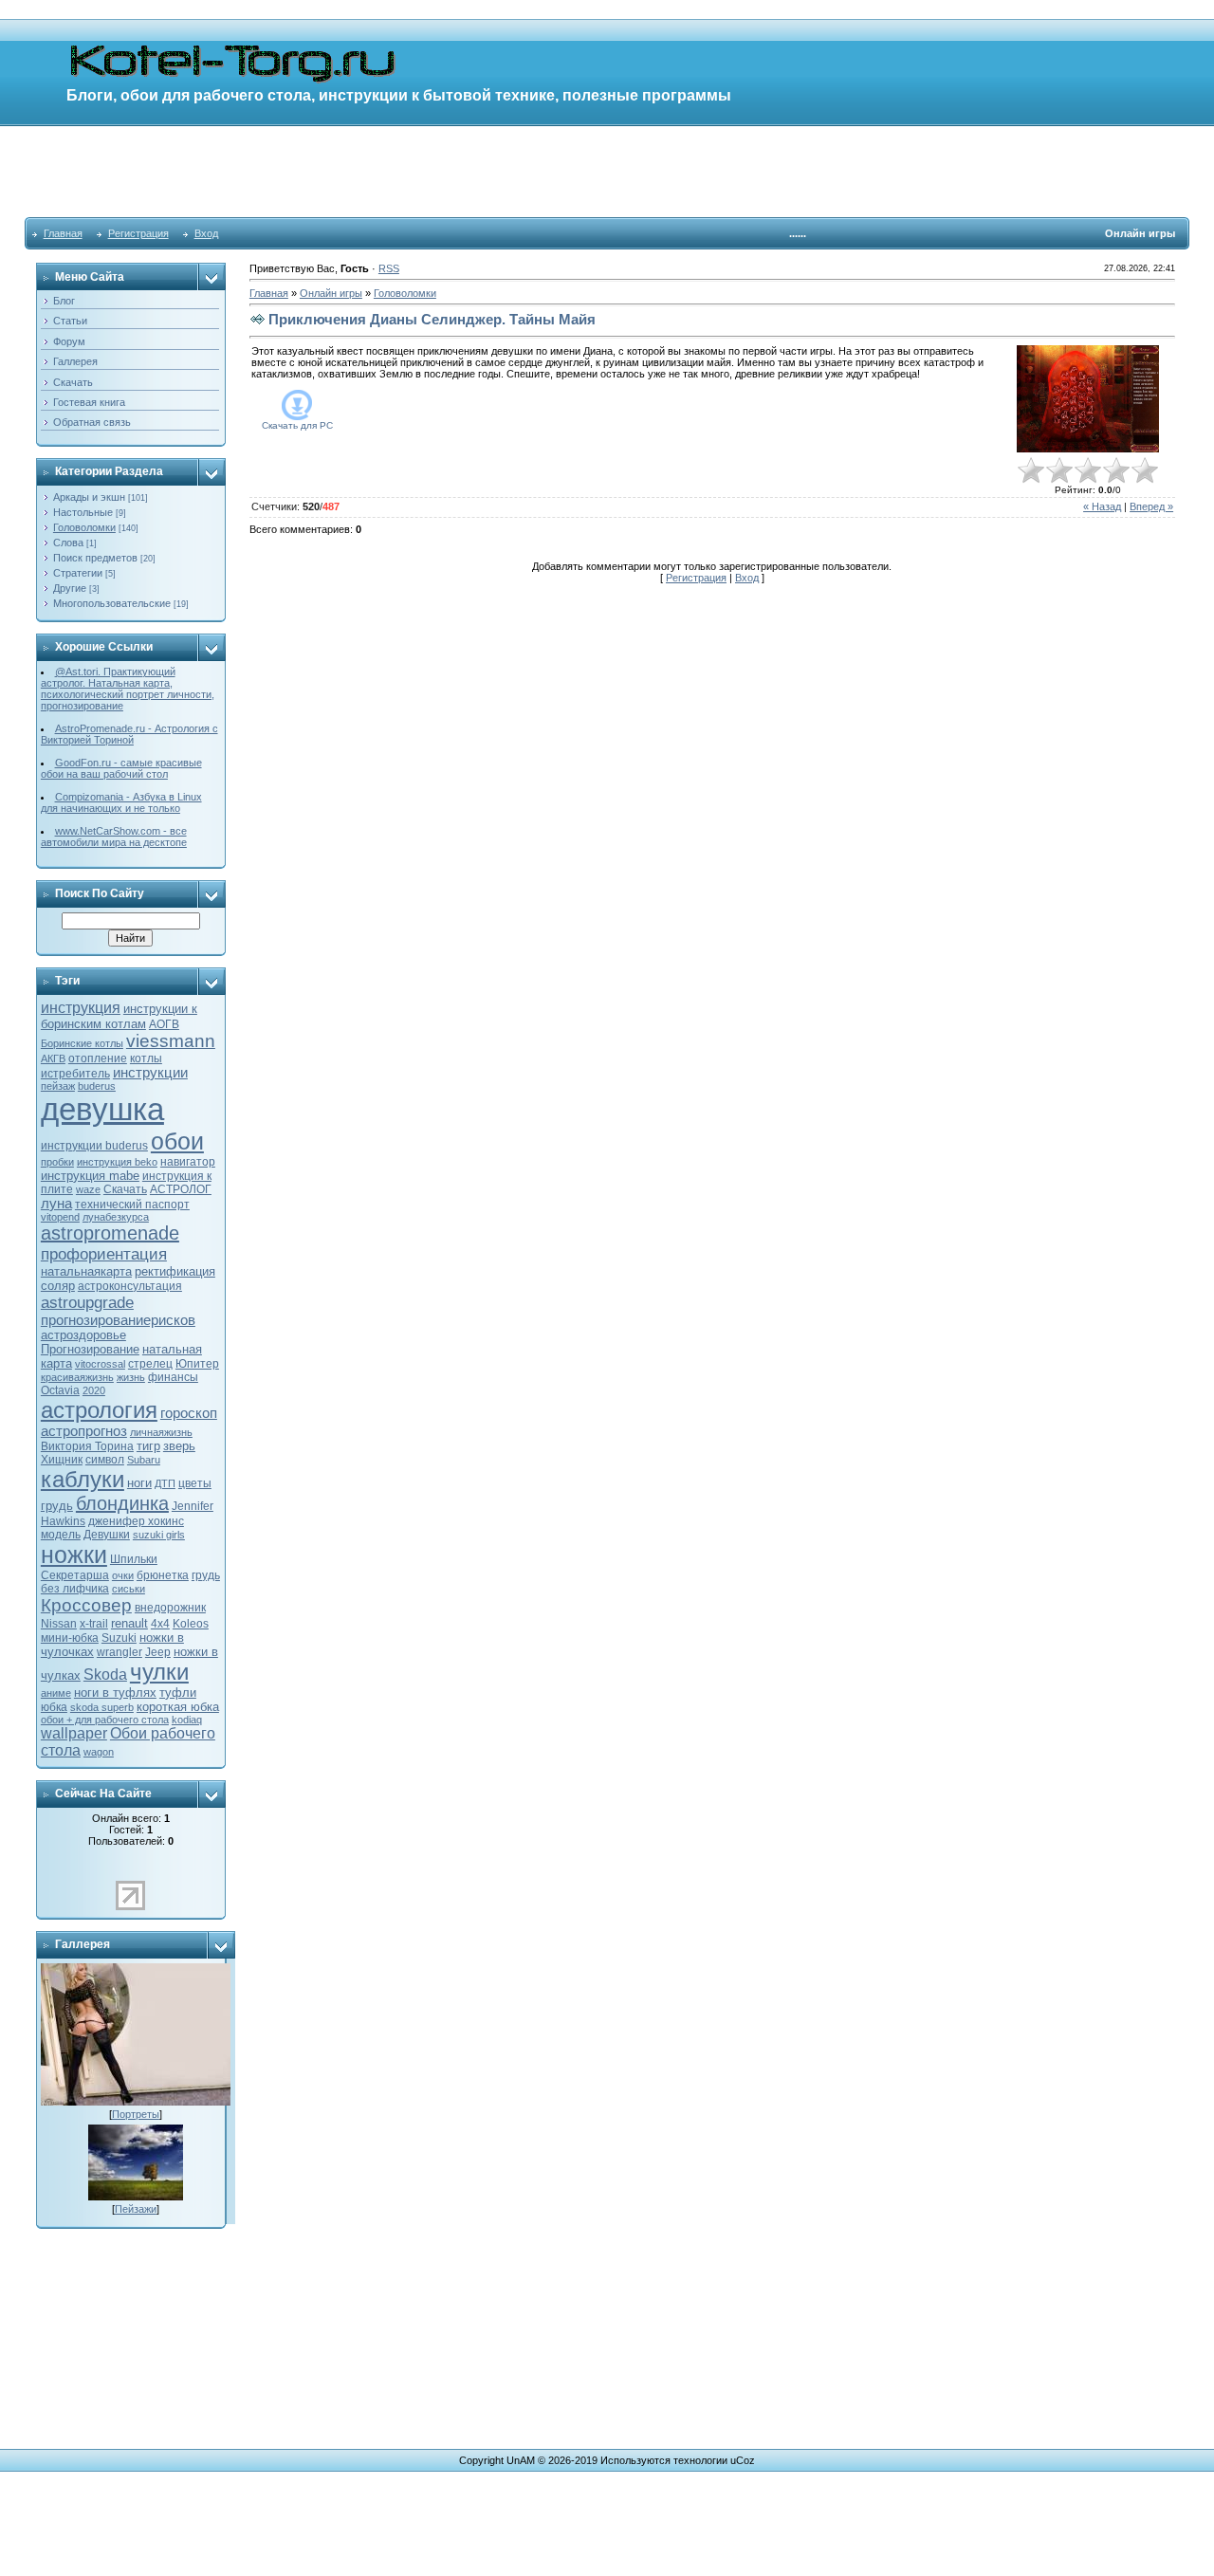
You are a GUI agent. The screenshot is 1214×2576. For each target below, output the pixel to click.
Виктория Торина (87, 1446)
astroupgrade (87, 1302)
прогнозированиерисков (118, 1320)
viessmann (171, 1041)
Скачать (125, 1189)
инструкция (81, 1008)
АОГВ (164, 1024)
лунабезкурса (116, 1217)
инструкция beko (117, 1162)
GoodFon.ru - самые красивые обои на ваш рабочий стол (121, 768)
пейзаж (58, 1086)
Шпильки (134, 1559)
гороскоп (189, 1413)
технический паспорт (132, 1205)
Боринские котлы (82, 1043)
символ (105, 1460)
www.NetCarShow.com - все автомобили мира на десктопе (114, 837)
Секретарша (75, 1575)
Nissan (59, 1624)
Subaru (144, 1460)
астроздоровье (83, 1335)
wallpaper (74, 1733)
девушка (102, 1109)
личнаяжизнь (161, 1432)
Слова (68, 543)
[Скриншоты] (1088, 399)
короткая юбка (178, 1707)
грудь (57, 1506)
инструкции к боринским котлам (119, 1016)
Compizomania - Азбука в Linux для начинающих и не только (121, 802)
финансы (173, 1377)
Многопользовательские (112, 603)
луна (56, 1204)
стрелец (150, 1364)
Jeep (158, 1652)
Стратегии (78, 573)
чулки (159, 1672)
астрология (99, 1410)
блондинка (122, 1503)
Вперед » (1151, 506)
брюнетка (163, 1575)
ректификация (175, 1271)
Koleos (191, 1624)
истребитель (75, 1074)
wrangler (120, 1652)
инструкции (150, 1073)
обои (177, 1141)
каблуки (83, 1479)
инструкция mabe (90, 1176)
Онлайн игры (331, 293)
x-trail (94, 1624)
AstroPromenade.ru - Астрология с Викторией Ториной (129, 734)
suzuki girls (159, 1535)
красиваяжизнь (77, 1377)
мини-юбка (70, 1638)
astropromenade (110, 1233)
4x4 (160, 1624)
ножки (74, 1555)
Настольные (83, 512)
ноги (139, 1483)
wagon (99, 1752)
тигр (148, 1446)
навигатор (188, 1162)
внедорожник (170, 1608)
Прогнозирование (90, 1349)
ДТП (165, 1483)
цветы (195, 1483)
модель (61, 1535)
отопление (98, 1058)
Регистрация (138, 233)
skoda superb (102, 1707)
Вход (206, 233)
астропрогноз (84, 1431)
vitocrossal (100, 1364)
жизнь (131, 1377)
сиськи (129, 1589)
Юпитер (197, 1364)
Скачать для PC (297, 425)
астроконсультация (130, 1286)
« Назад (1102, 506)
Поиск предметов (95, 558)
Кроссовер (86, 1605)
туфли (178, 1693)
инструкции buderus (94, 1146)
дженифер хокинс (136, 1521)
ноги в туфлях (115, 1693)
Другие (70, 588)
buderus (97, 1086)
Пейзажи (136, 2209)
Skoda (105, 1674)
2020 (94, 1390)
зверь (179, 1446)
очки (123, 1575)
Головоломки (84, 527)
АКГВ (53, 1058)
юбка (54, 1707)
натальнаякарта (86, 1271)
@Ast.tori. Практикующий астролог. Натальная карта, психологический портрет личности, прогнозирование (128, 689)
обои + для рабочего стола (105, 1720)
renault (129, 1623)
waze (88, 1189)
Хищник (62, 1460)
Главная (63, 233)
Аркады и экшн (89, 497)
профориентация (104, 1254)
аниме (56, 1693)
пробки (57, 1162)
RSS (389, 268)
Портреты (136, 2114)
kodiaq (187, 1720)
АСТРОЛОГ (181, 1189)
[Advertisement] (607, 171)
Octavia (60, 1390)
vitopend (60, 1217)
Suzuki (119, 1638)
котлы (146, 1058)
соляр (58, 1286)
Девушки (107, 1535)
